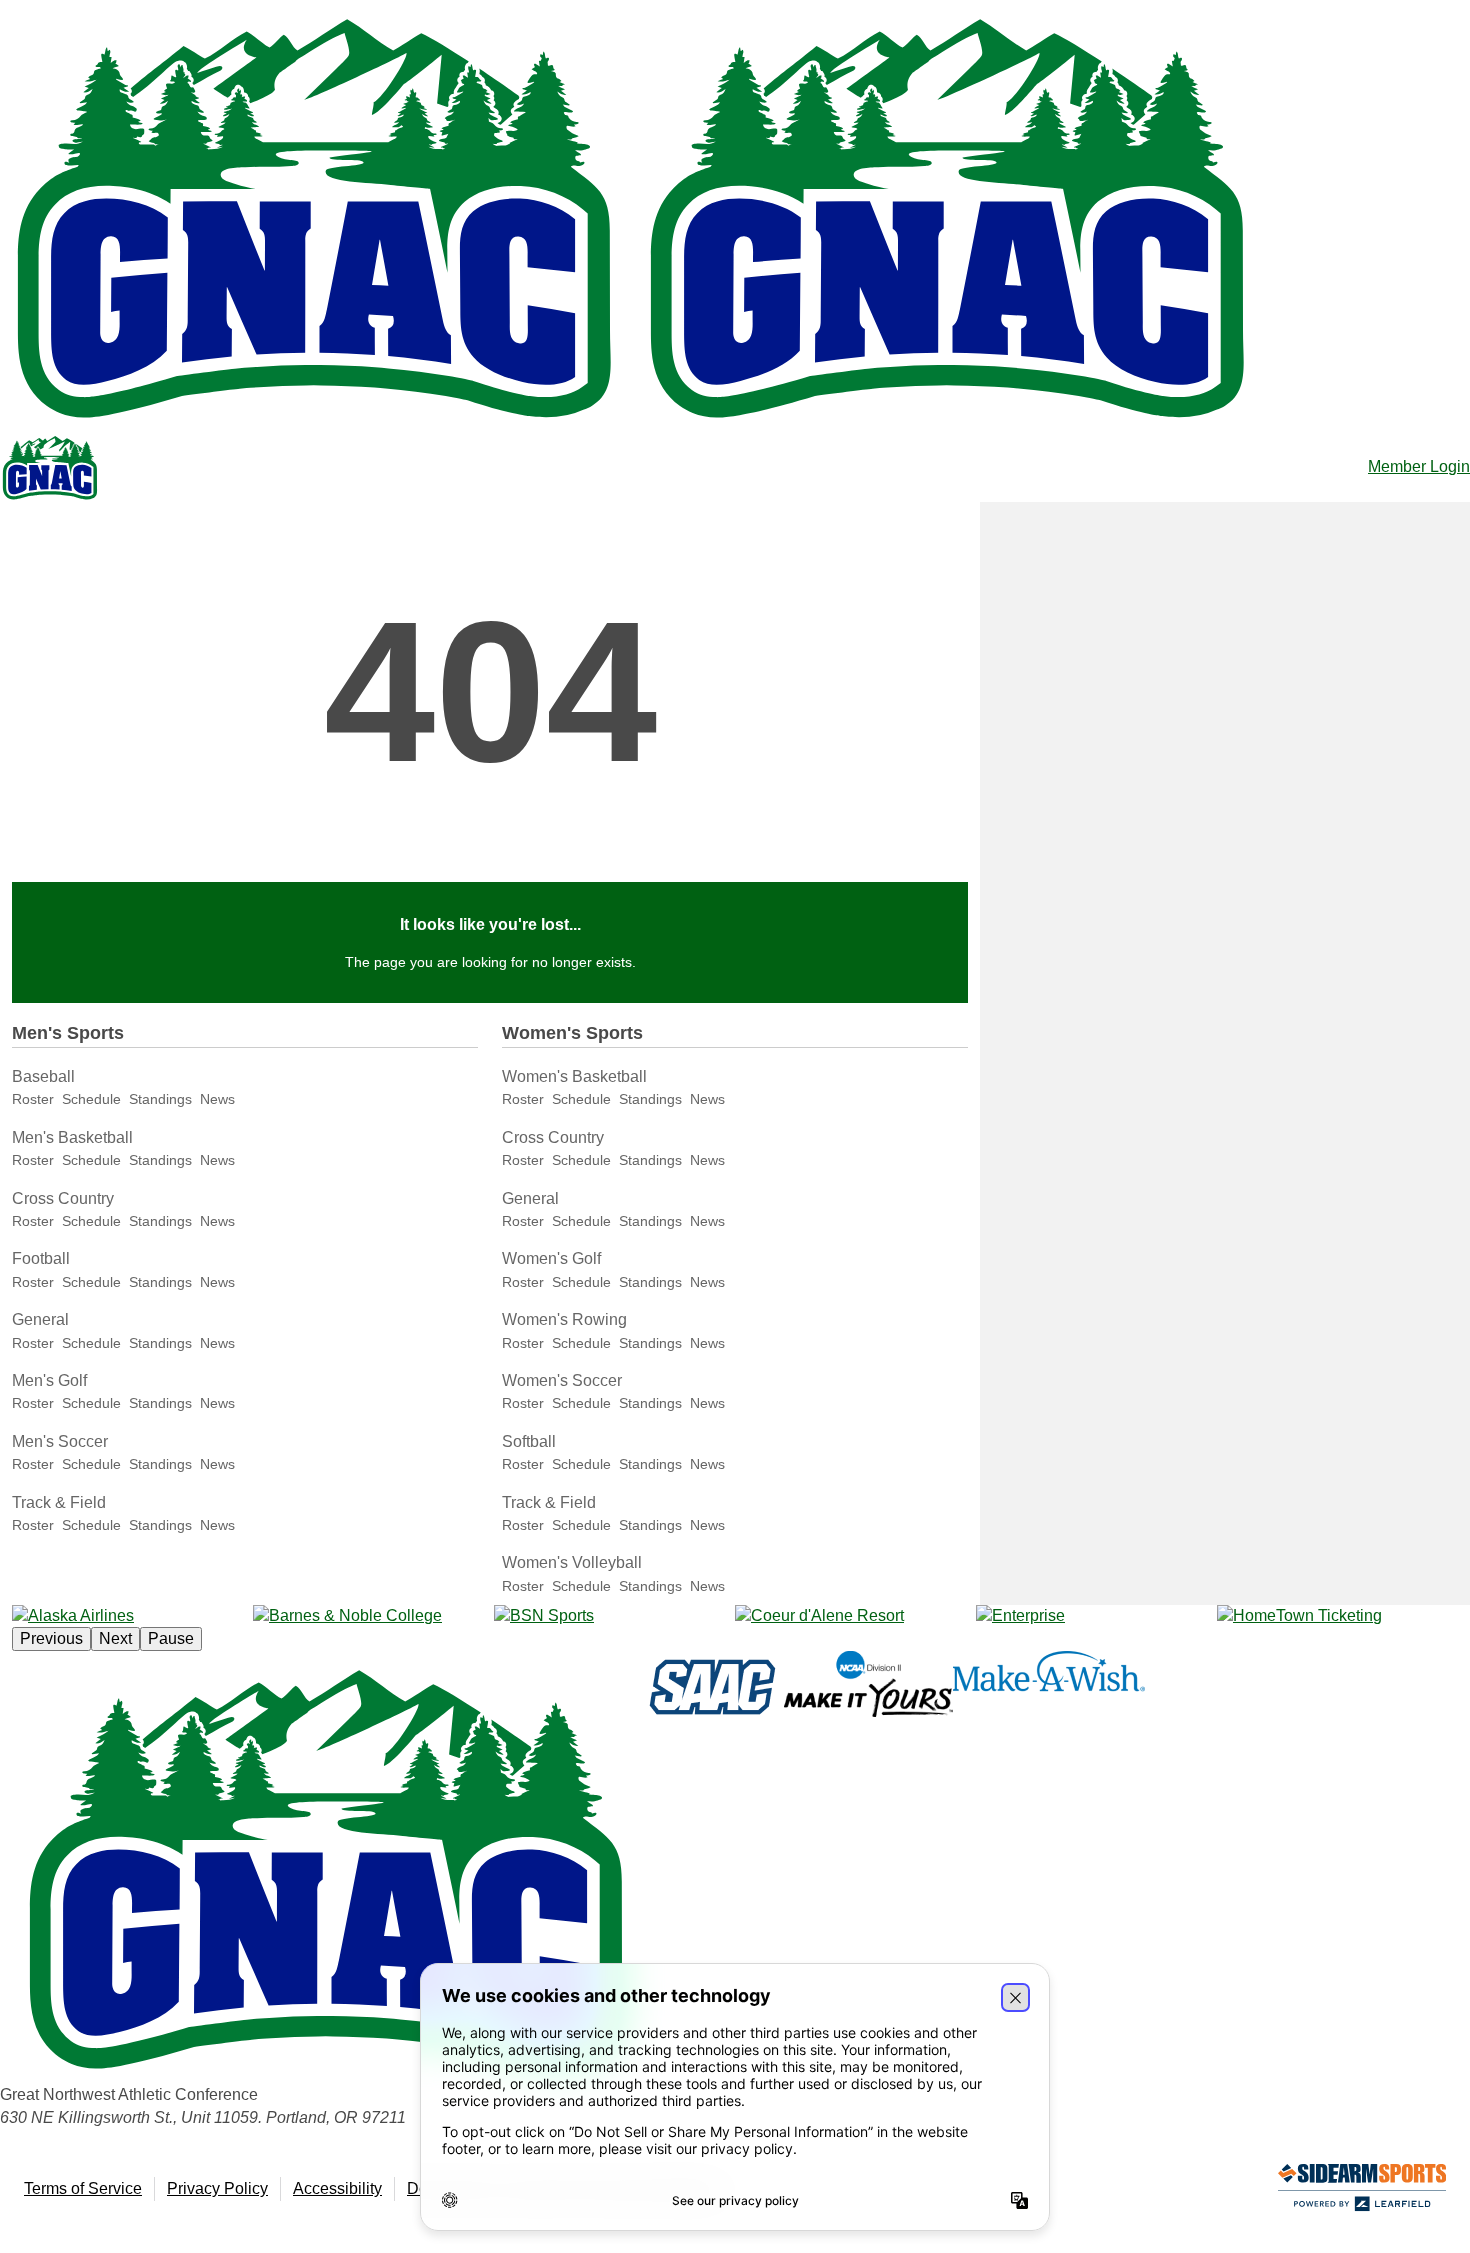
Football (41, 1258)
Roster (33, 1099)
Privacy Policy (217, 2188)
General (40, 1319)
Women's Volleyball (572, 1562)
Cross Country (63, 1198)
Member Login (1419, 466)
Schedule (91, 1099)
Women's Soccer (562, 1380)
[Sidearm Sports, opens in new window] (1362, 2191)
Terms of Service (83, 2188)
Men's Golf (49, 1380)
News (217, 1099)
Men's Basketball (72, 1137)
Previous (51, 1638)
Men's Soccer (60, 1441)
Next (115, 1638)
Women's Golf (551, 1258)
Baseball (43, 1076)
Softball (529, 1441)
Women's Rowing (564, 1319)
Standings (160, 1099)
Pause (171, 1638)
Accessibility (337, 2188)
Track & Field (59, 1502)
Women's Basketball (574, 1076)
